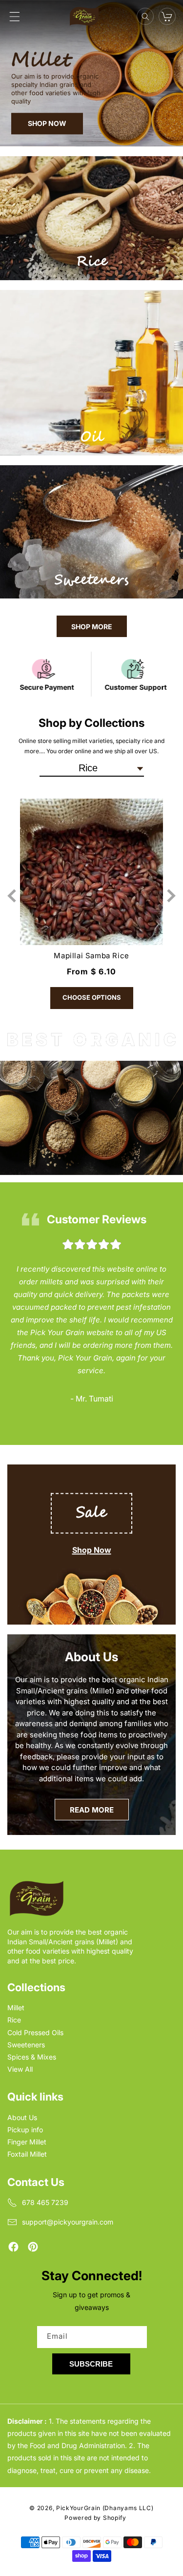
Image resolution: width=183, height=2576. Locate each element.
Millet (16, 2008)
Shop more (92, 627)
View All (20, 2069)
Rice (14, 2020)
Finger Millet (27, 2142)
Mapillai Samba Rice (91, 956)
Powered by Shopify (95, 2518)
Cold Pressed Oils (35, 2032)
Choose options (92, 997)
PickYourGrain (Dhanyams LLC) (105, 2508)
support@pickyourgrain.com (68, 2222)
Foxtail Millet (27, 2154)
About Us (22, 2117)
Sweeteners (26, 2045)
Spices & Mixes (32, 2057)
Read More (92, 1810)
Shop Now (92, 1550)
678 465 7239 (45, 2202)
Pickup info (25, 2130)
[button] (15, 17)
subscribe (91, 2364)
